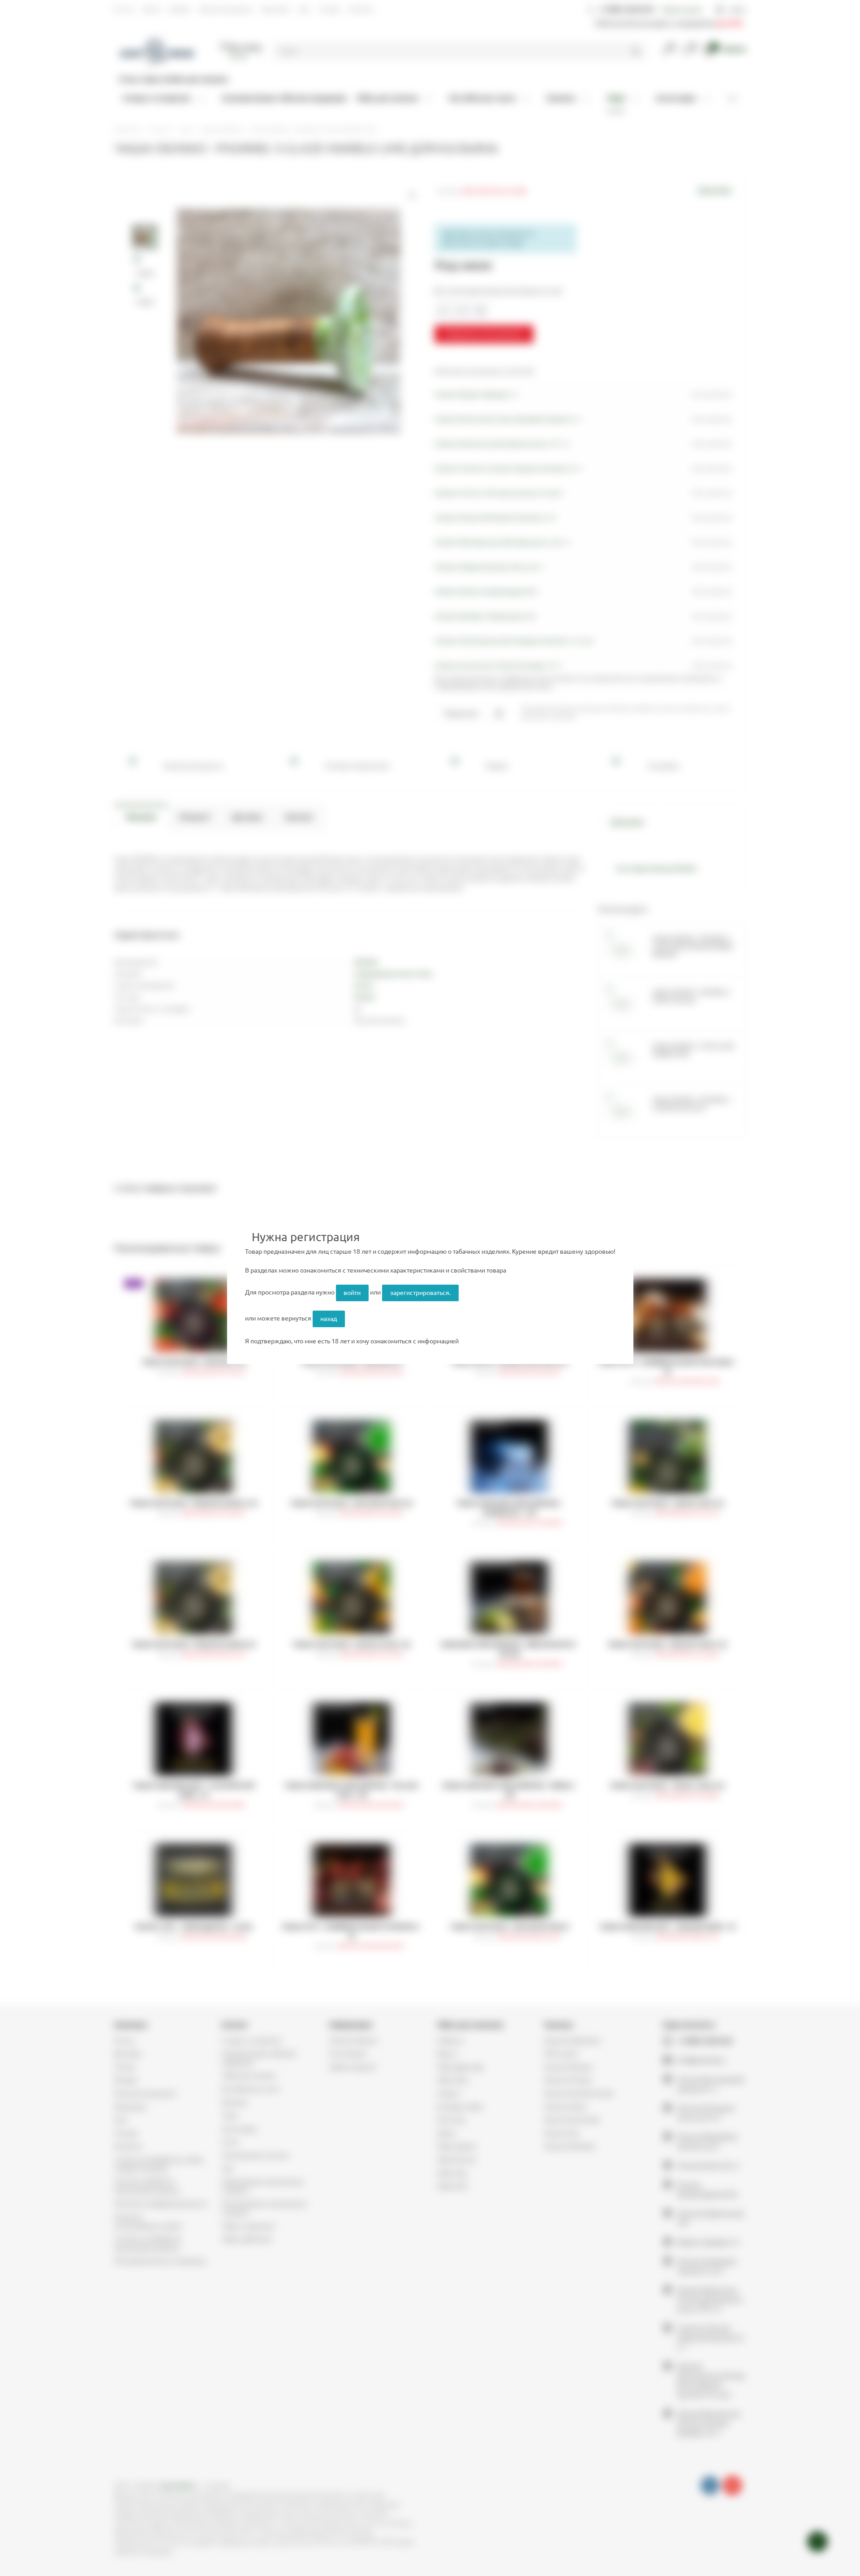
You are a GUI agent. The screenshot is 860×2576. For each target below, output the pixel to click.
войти (352, 1293)
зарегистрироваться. (420, 1293)
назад (329, 1319)
